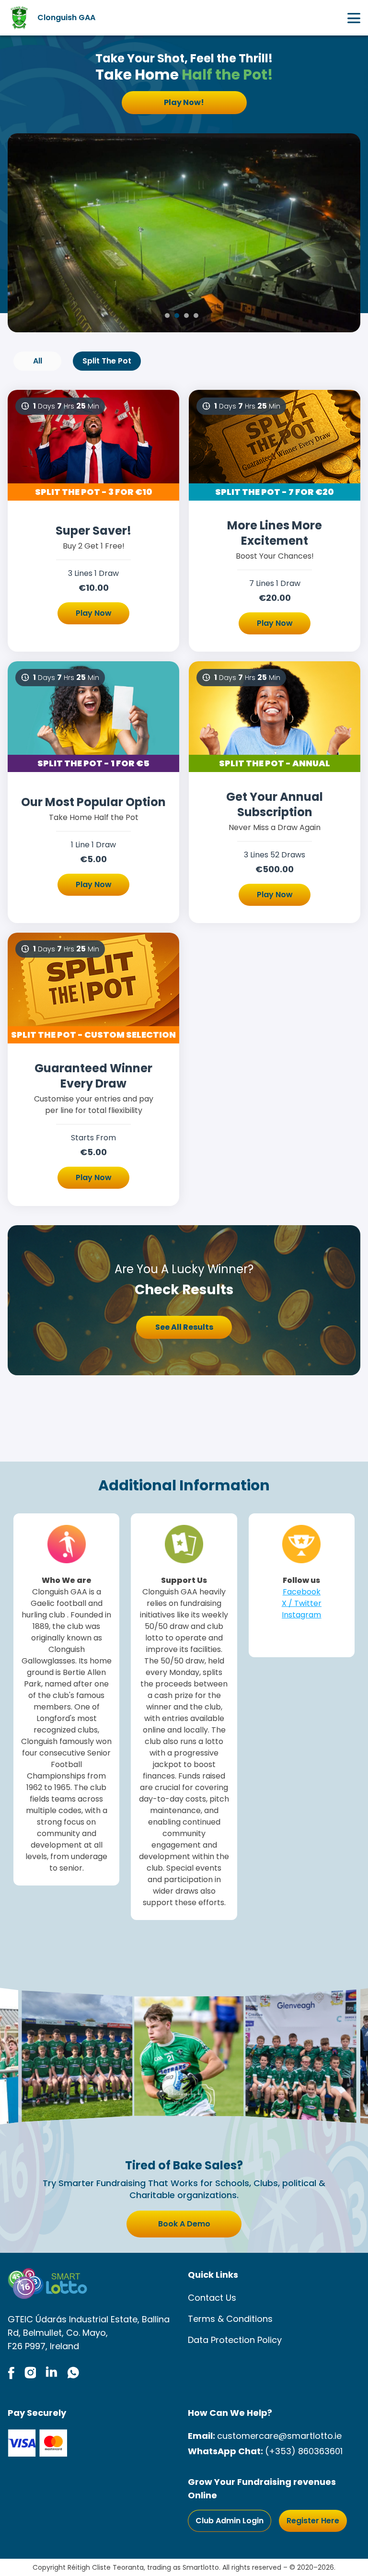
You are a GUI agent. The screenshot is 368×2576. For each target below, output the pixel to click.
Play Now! (184, 102)
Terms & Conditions (230, 2319)
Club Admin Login (230, 2521)
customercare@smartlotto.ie (279, 2436)
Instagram (301, 1615)
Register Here (313, 2521)
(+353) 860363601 (304, 2451)
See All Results (184, 1327)
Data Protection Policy (235, 2340)
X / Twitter (302, 1603)
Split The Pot (107, 361)
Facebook (302, 1592)
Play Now (94, 613)
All (38, 361)
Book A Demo (184, 2224)
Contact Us (212, 2298)
